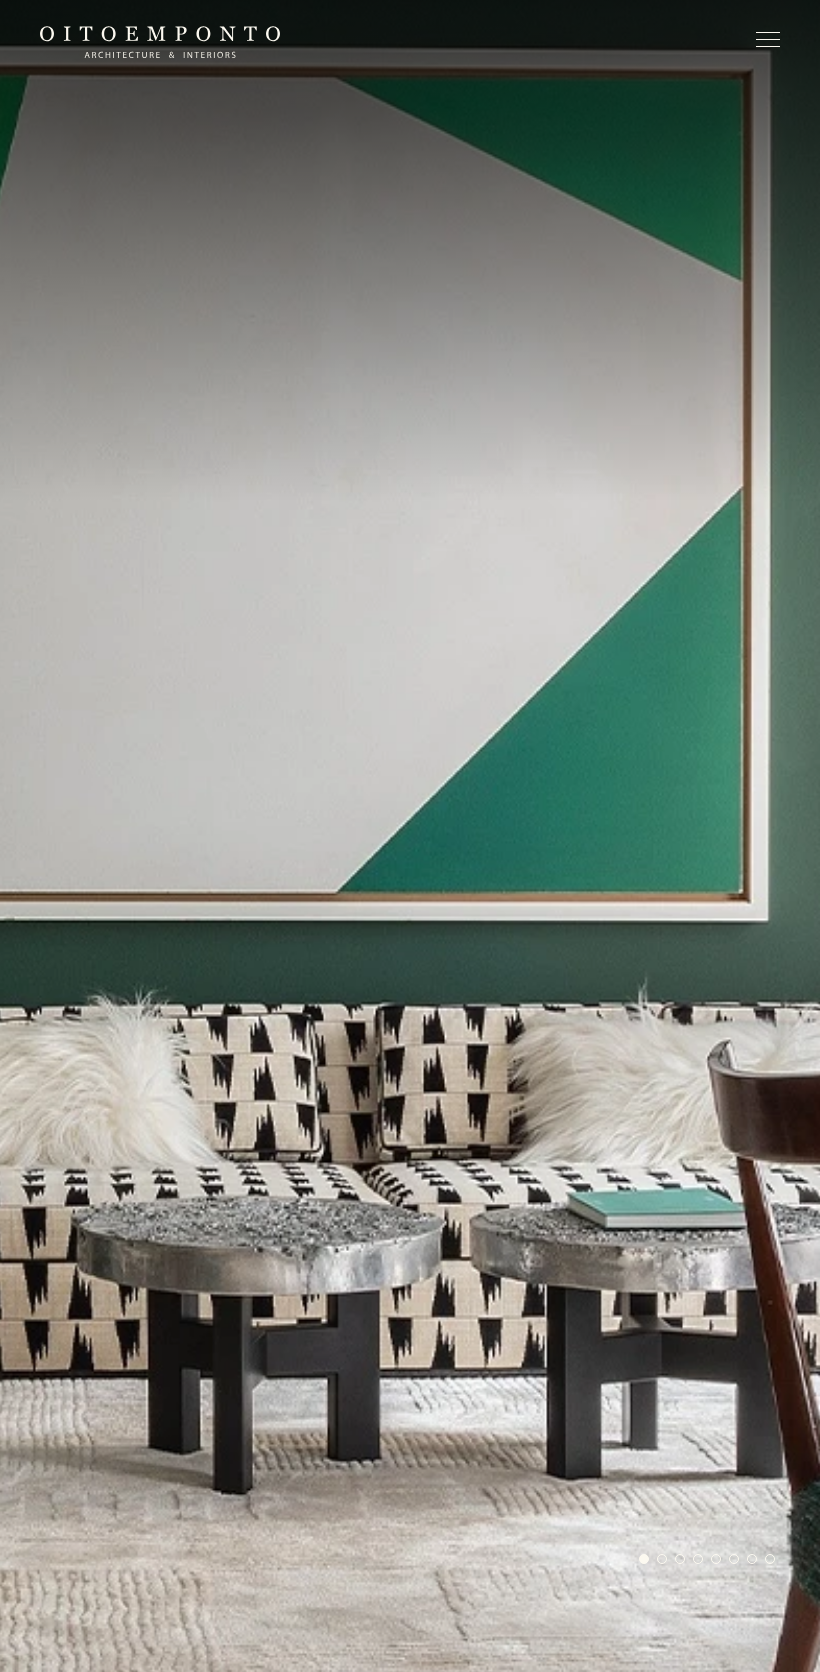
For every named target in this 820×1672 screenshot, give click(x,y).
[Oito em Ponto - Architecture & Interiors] (160, 42)
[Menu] (768, 44)
